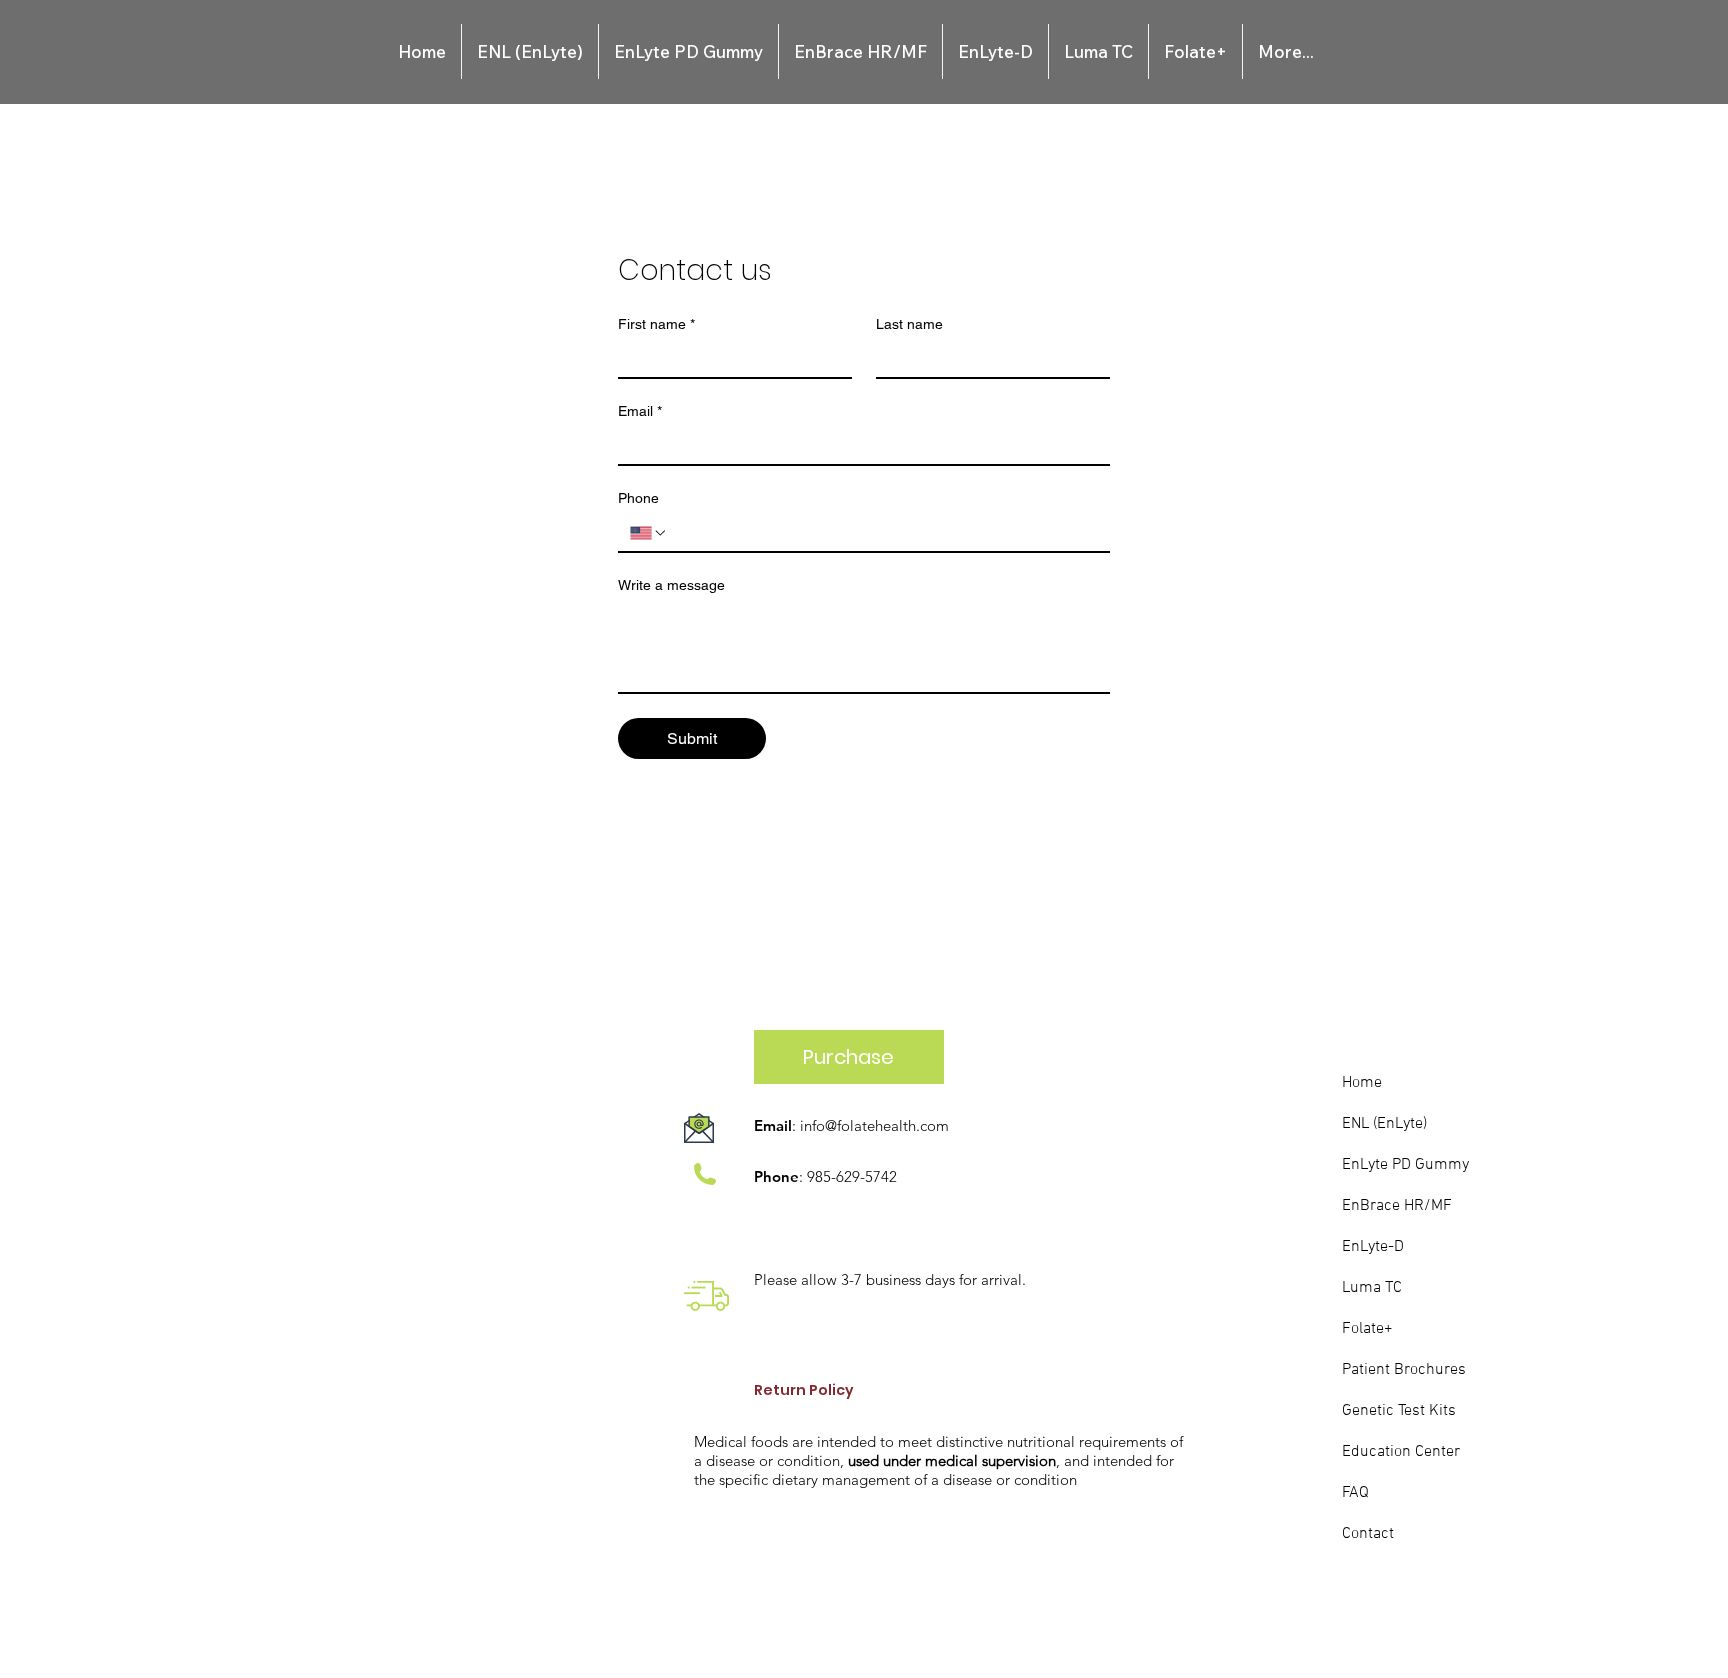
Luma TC (1372, 1288)
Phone (638, 498)
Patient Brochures (1404, 1370)
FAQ (1355, 1493)
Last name (909, 324)
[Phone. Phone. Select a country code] (649, 533)
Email (640, 411)
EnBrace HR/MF (1397, 1206)
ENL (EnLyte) (1384, 1124)
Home (1362, 1083)
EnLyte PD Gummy (1405, 1165)
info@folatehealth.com (874, 1125)
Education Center (1401, 1452)
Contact (1368, 1534)
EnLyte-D (1373, 1247)
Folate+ (1367, 1329)
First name (656, 324)
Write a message (671, 585)
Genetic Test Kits (1399, 1411)
